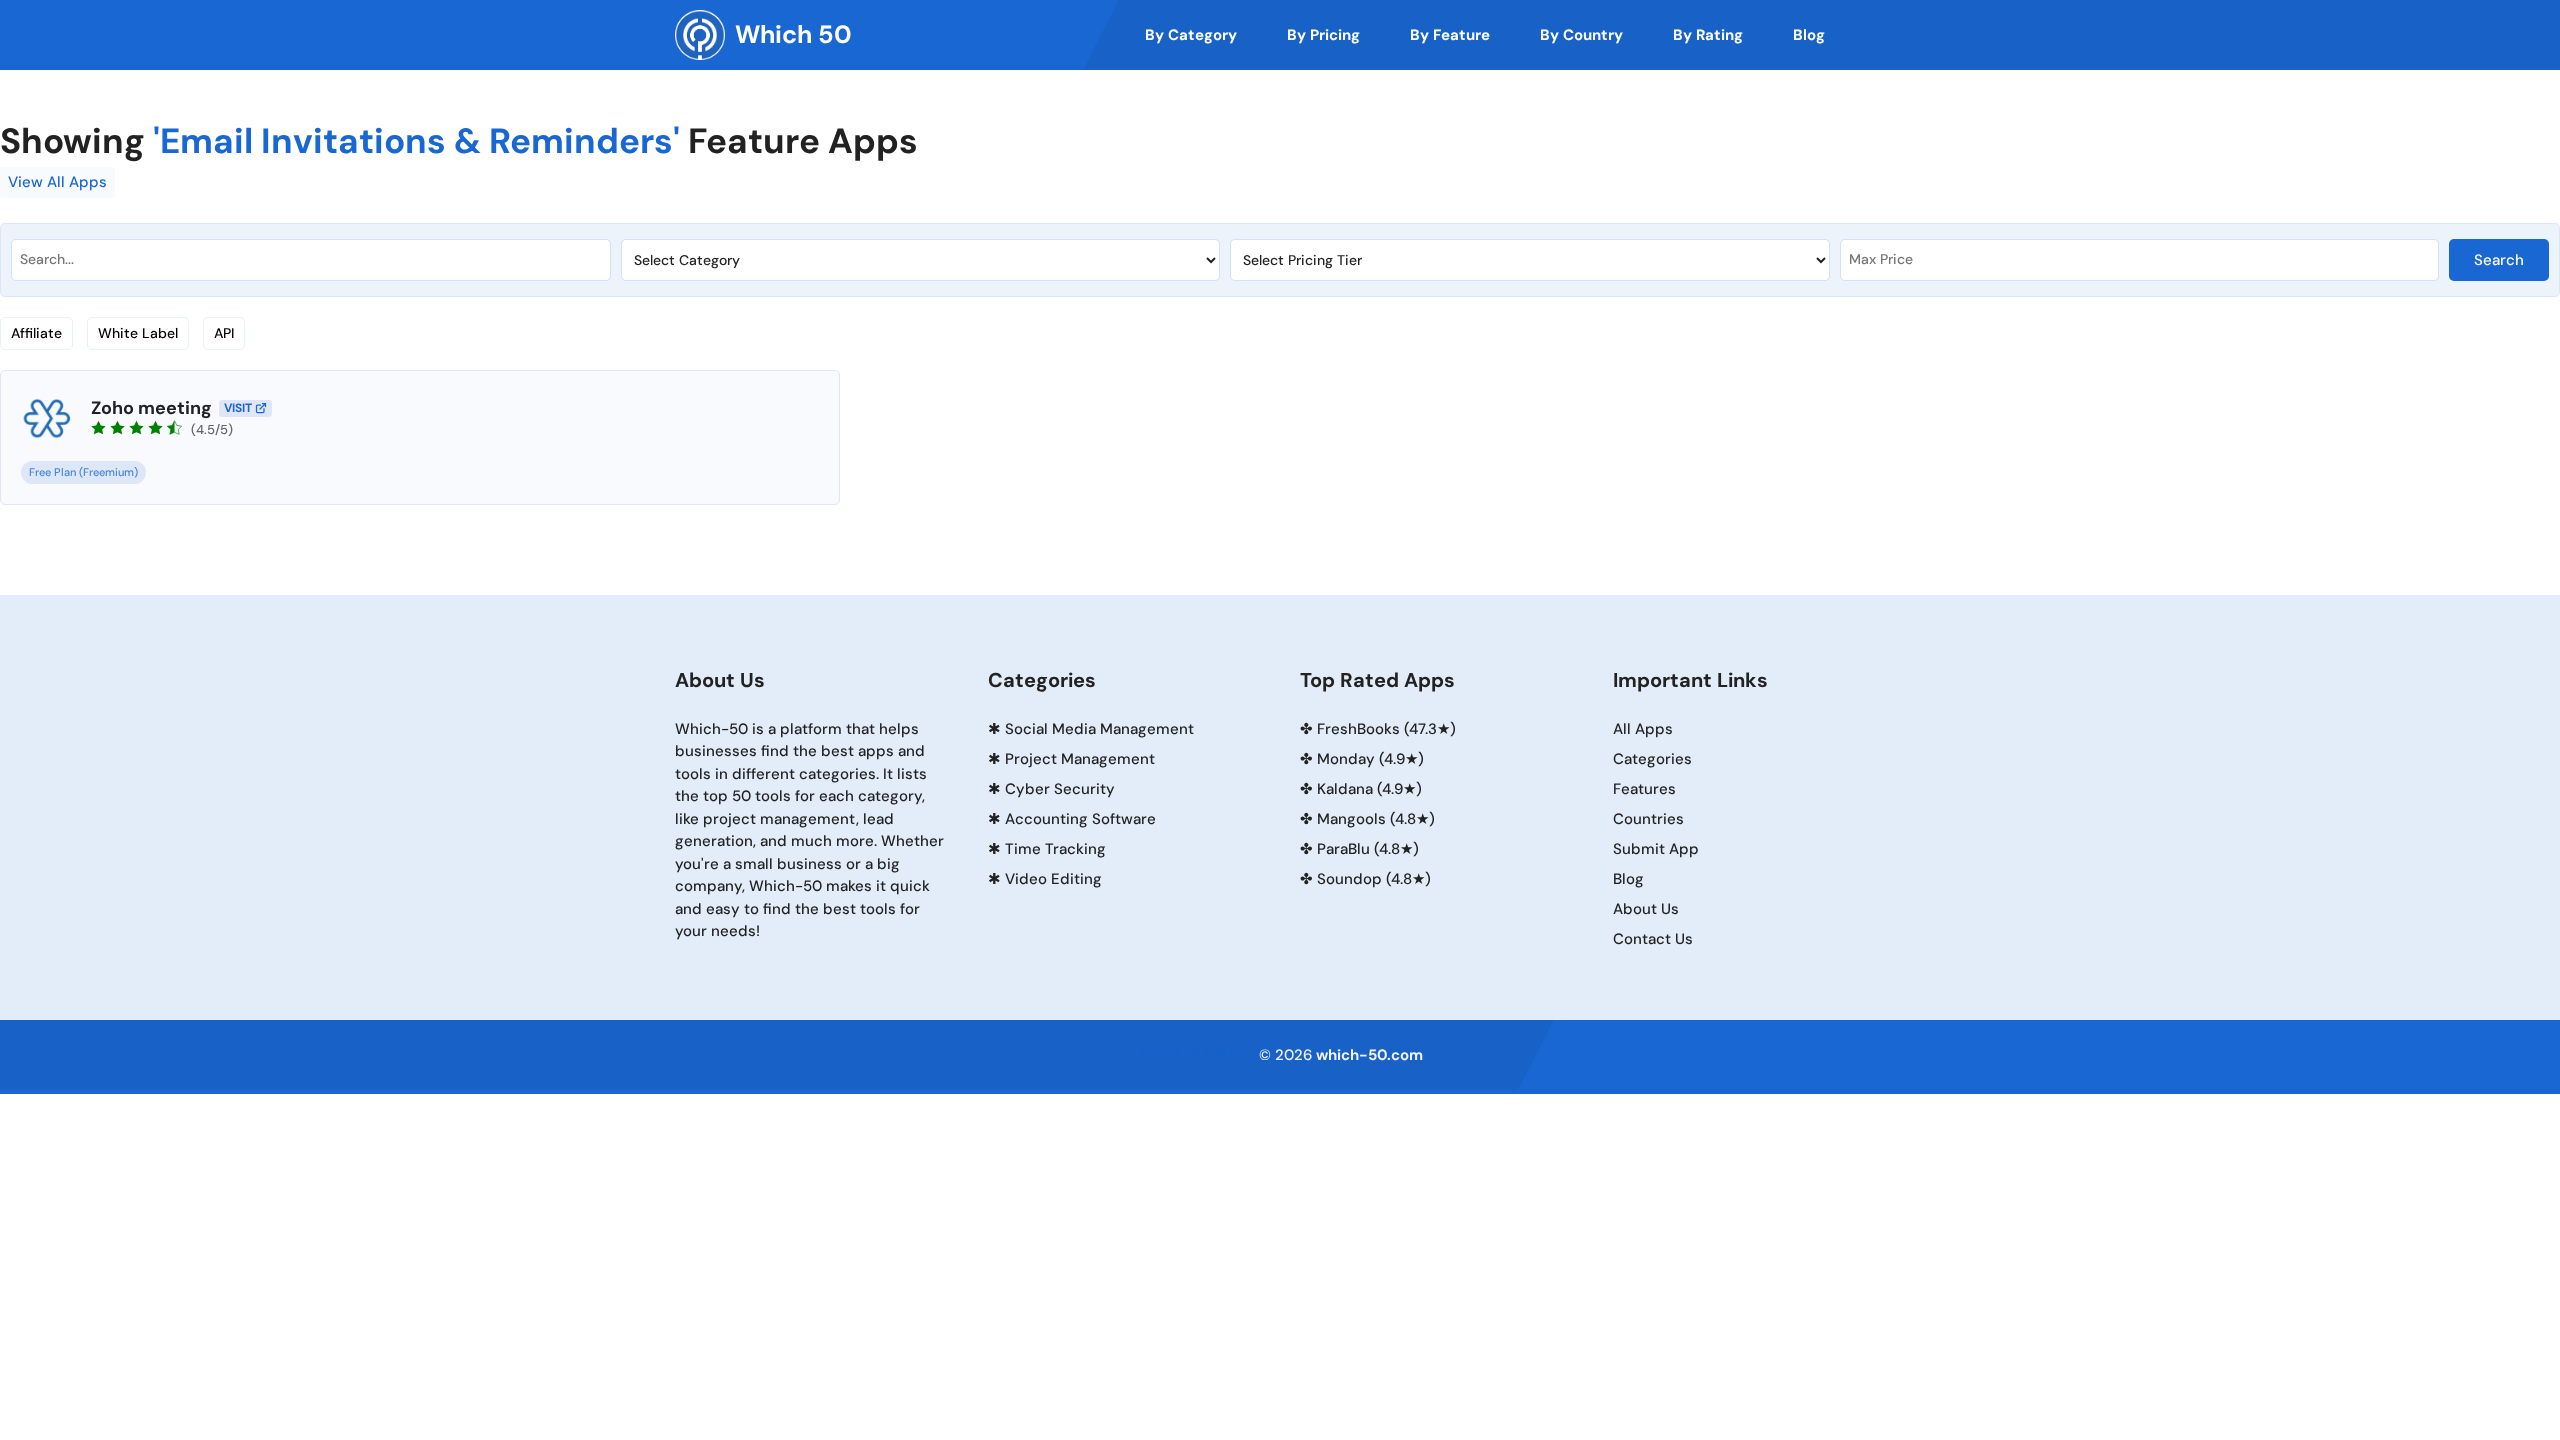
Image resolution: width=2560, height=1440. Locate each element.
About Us (1646, 909)
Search (2499, 260)
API (224, 333)
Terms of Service (1198, 1051)
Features (1644, 789)
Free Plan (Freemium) (83, 472)
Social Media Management (1099, 729)
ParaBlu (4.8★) (1368, 849)
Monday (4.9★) (1370, 759)
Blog (1628, 879)
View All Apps (57, 182)
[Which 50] (700, 35)
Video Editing (1053, 879)
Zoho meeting (151, 408)
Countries (1648, 819)
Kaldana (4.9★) (1369, 789)
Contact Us (1653, 939)
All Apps (1643, 729)
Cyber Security (1060, 789)
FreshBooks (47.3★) (1386, 729)
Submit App (1656, 849)
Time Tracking (1055, 849)
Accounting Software (1080, 819)
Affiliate (36, 333)
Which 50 (793, 34)
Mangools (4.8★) (1376, 819)
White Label (138, 333)
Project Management (1080, 759)
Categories (1652, 759)
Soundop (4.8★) (1374, 879)
